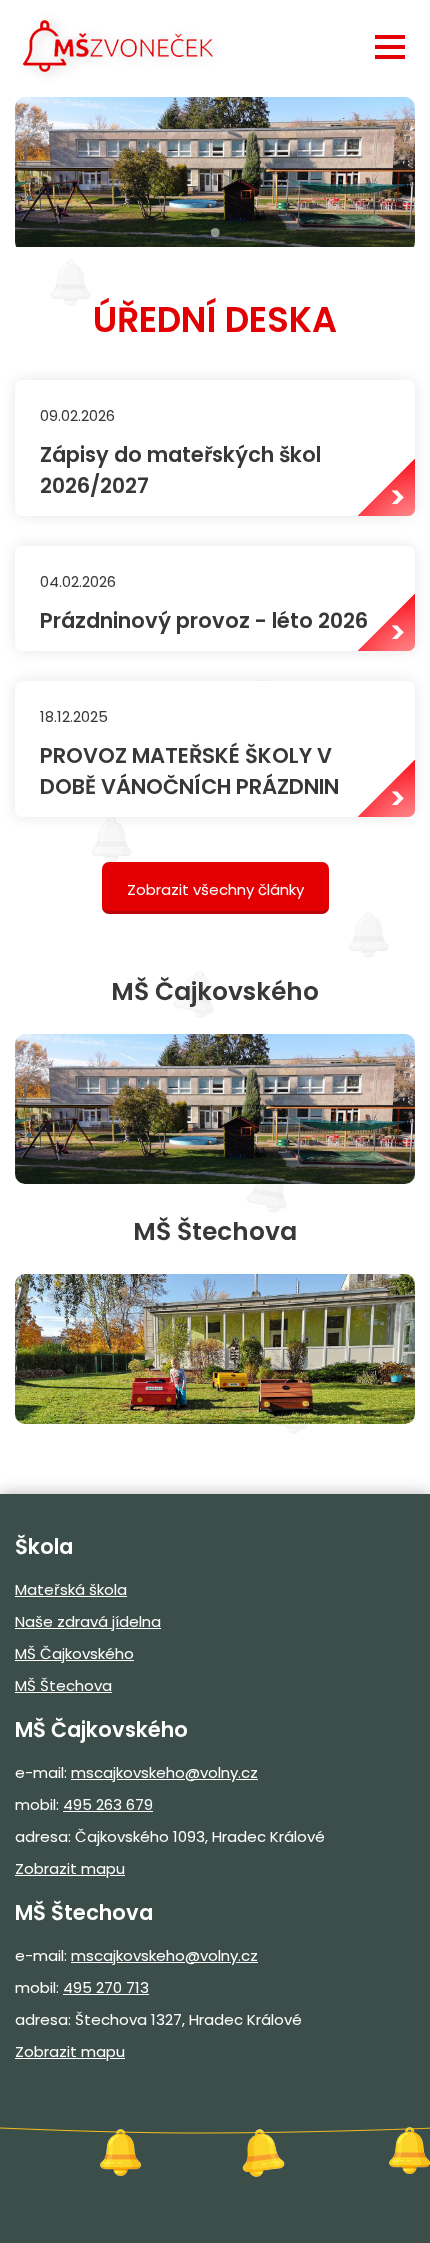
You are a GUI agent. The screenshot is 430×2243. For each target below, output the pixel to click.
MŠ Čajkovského (74, 1653)
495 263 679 (108, 1804)
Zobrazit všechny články (215, 889)
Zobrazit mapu (70, 1868)
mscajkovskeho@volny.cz (164, 1772)
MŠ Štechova (63, 1685)
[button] (390, 47)
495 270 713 (106, 1987)
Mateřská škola (71, 1589)
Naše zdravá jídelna (88, 1621)
